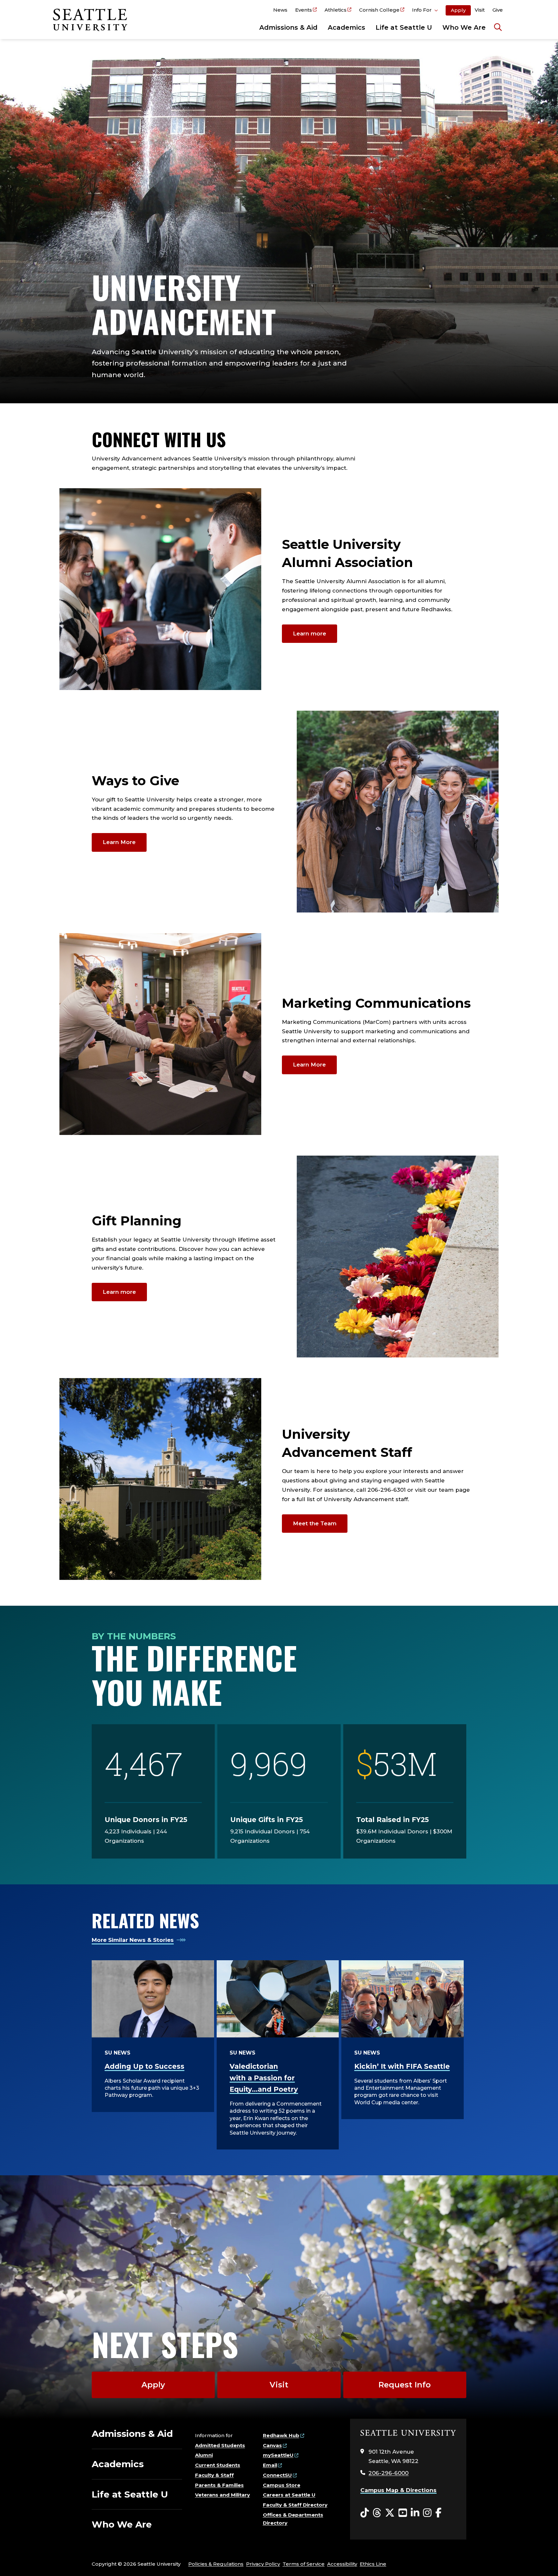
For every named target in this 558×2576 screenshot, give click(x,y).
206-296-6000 (388, 2473)
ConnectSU (277, 2475)
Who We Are (464, 27)
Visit (480, 10)
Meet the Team (315, 1523)
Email (270, 2465)
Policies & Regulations (216, 2564)
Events (304, 10)
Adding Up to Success (145, 2066)
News (280, 10)
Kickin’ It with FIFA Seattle (402, 2066)
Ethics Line (373, 2564)
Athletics (336, 10)
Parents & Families (219, 2485)
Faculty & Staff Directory (295, 2505)
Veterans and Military (222, 2495)
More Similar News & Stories (133, 1940)
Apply (458, 10)
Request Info (405, 2385)
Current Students (218, 2465)
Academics (346, 27)
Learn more (310, 634)
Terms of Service (304, 2564)
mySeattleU (278, 2455)
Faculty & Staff (214, 2475)
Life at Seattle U (404, 27)
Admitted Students (220, 2445)
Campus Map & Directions (398, 2490)
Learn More (119, 842)
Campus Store (282, 2485)
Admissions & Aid (288, 27)
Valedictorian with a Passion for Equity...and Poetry (264, 2078)
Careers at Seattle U (289, 2495)
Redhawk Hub (281, 2435)
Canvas (272, 2445)
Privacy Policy (263, 2564)
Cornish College (379, 10)
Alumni (204, 2455)
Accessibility (342, 2564)
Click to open (425, 11)
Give (498, 10)
